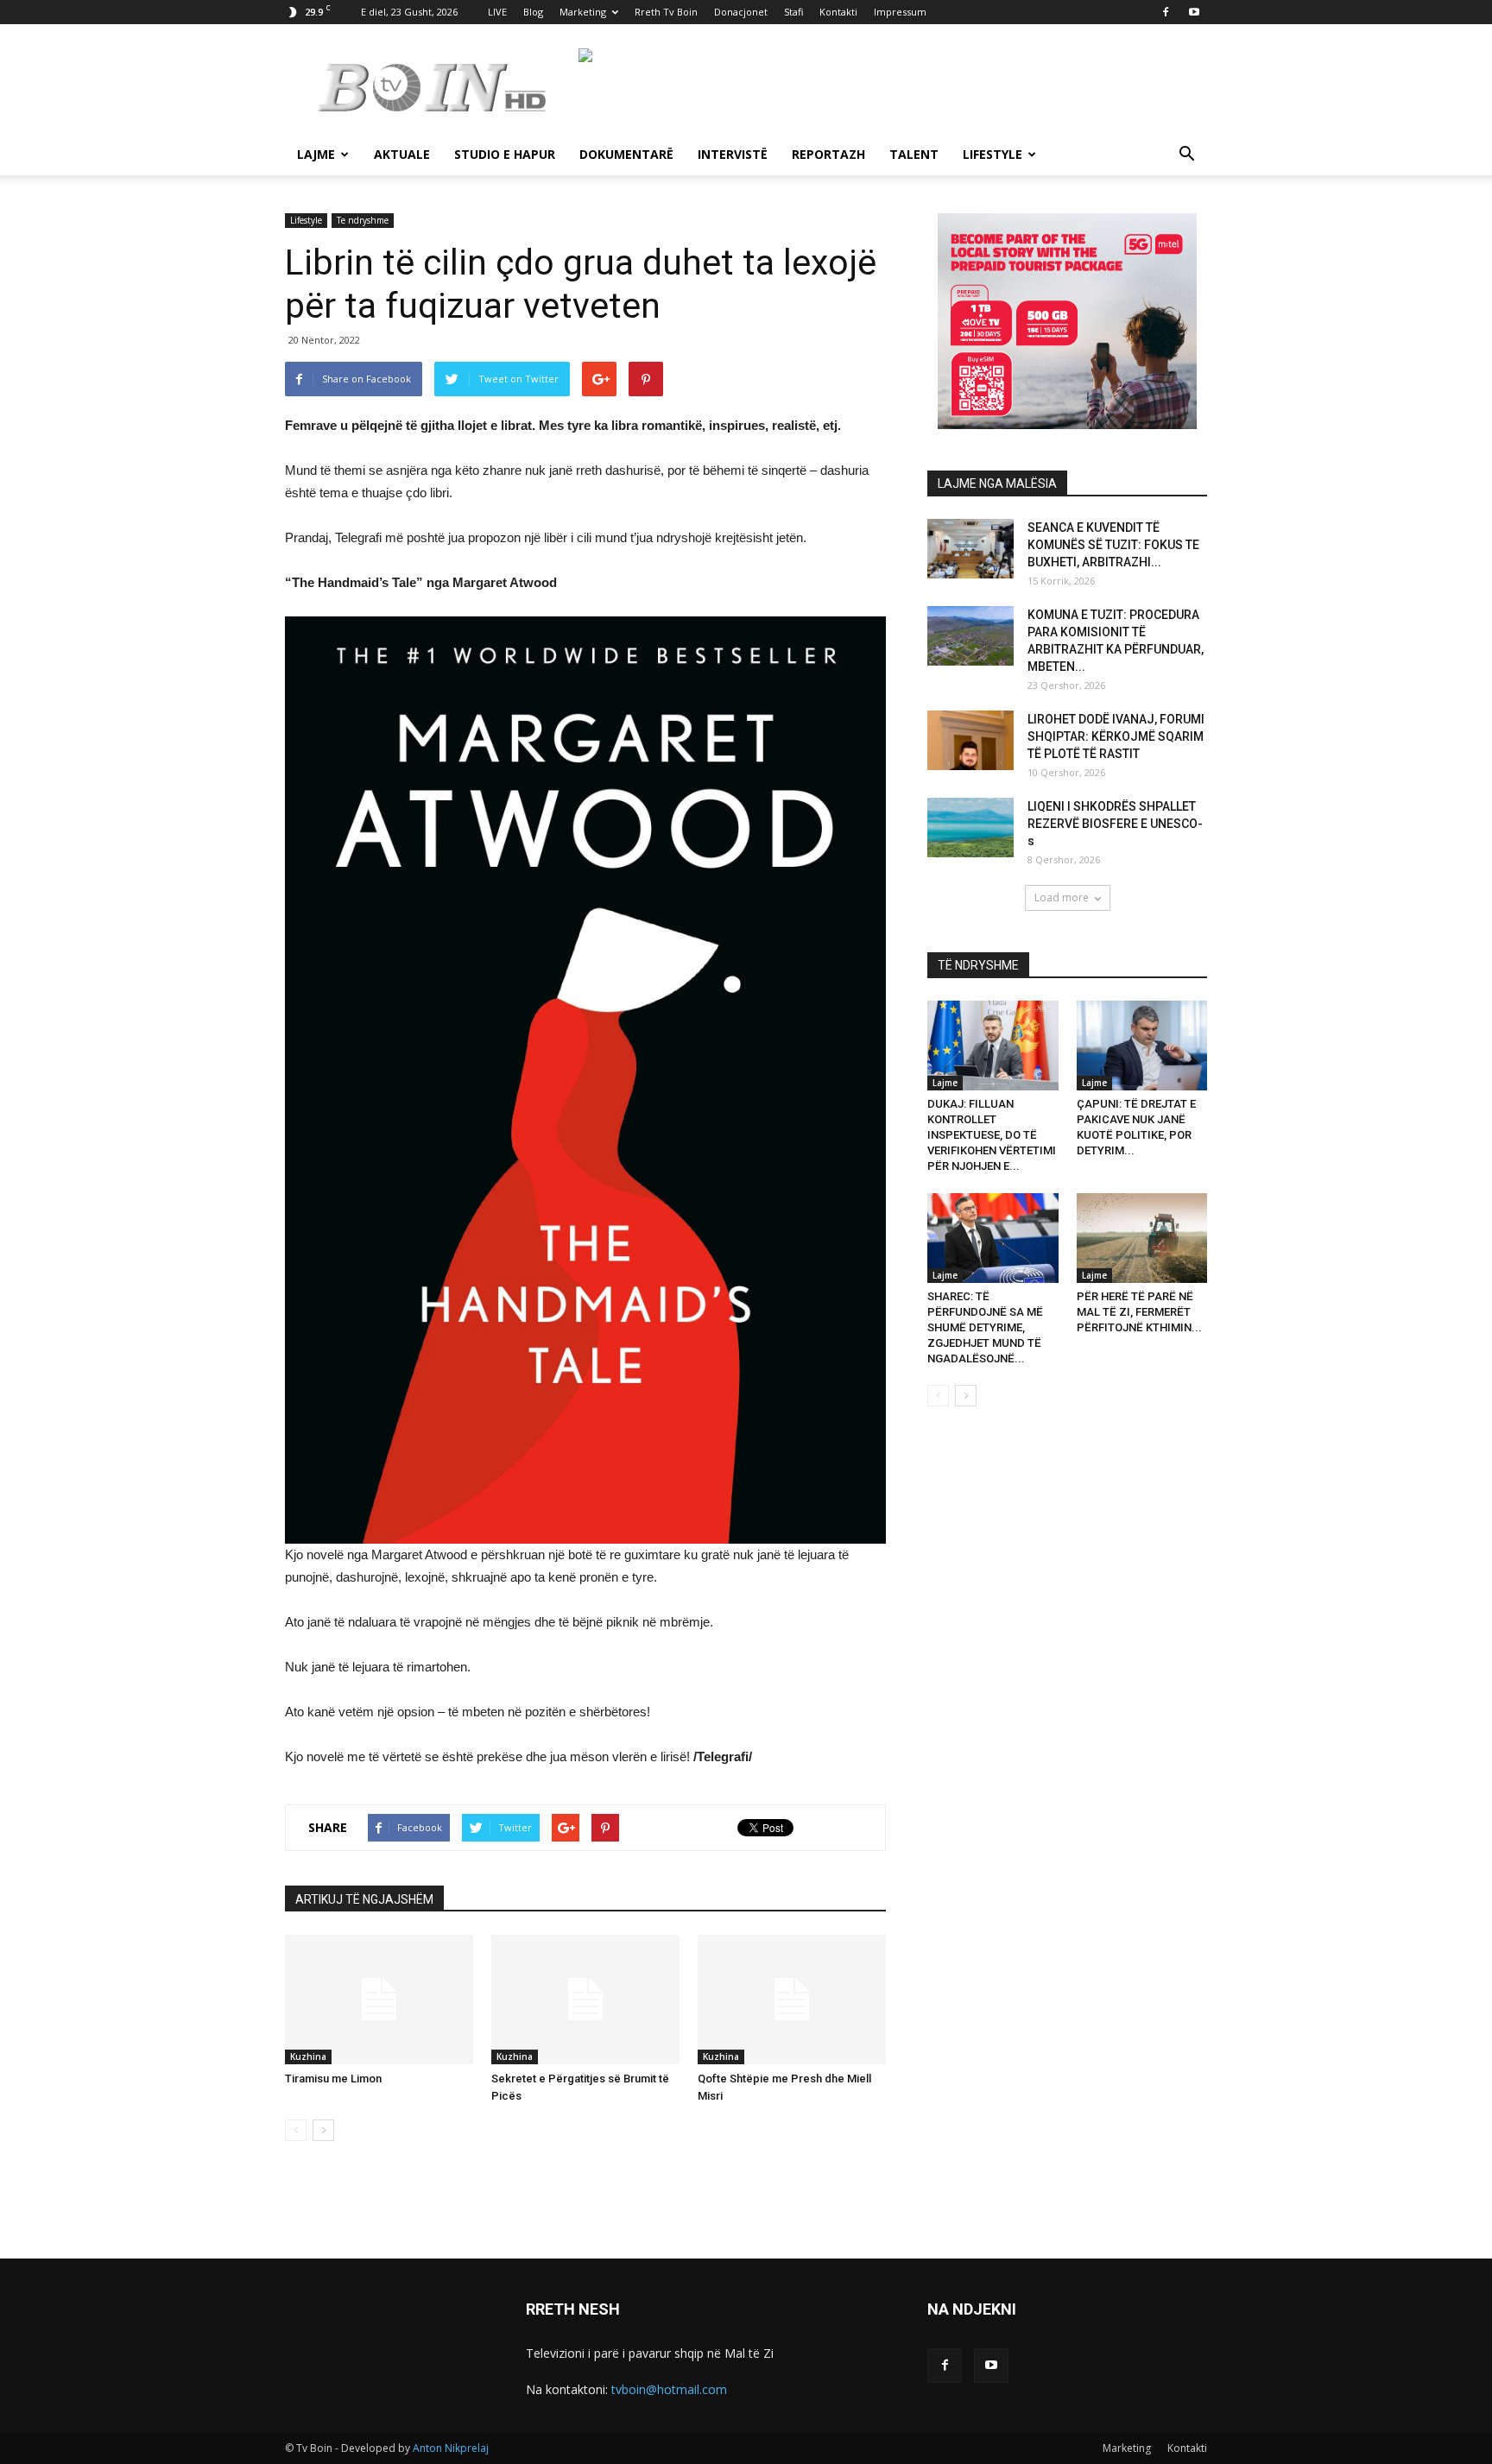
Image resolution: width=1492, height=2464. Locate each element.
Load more (1062, 897)
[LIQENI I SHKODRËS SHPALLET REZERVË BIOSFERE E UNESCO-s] (970, 828)
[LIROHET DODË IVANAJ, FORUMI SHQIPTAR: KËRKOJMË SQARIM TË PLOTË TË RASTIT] (970, 740)
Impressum (900, 12)
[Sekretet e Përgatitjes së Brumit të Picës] (585, 2000)
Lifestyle (993, 154)
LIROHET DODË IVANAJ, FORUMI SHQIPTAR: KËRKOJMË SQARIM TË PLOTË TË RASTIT (1116, 736)
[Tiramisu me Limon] (379, 2000)
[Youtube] (1194, 12)
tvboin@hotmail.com (669, 2389)
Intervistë (733, 154)
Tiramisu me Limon (333, 2079)
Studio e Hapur (505, 154)
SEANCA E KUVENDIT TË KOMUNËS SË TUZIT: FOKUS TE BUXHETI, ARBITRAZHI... (1113, 545)
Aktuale (402, 154)
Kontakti (838, 12)
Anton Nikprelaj (451, 2448)
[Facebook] (1166, 12)
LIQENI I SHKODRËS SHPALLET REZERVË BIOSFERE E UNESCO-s (1115, 824)
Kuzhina (308, 2056)
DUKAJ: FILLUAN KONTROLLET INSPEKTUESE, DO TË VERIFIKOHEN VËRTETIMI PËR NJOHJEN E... (992, 1135)
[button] (1186, 156)
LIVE (497, 12)
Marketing (583, 12)
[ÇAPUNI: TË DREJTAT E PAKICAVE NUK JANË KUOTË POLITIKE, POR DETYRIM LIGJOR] (1142, 1046)
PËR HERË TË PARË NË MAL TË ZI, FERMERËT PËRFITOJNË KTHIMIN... (1139, 1312)
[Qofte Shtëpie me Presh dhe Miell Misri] (792, 2000)
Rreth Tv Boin (666, 12)
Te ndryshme (363, 220)
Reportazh (828, 154)
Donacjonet (741, 12)
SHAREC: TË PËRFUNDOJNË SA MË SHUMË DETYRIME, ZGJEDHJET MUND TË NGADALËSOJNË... (985, 1327)
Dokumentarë (626, 154)
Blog (533, 12)
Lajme (316, 154)
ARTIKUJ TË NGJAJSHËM (364, 1899)
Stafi (793, 12)
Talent (914, 154)
